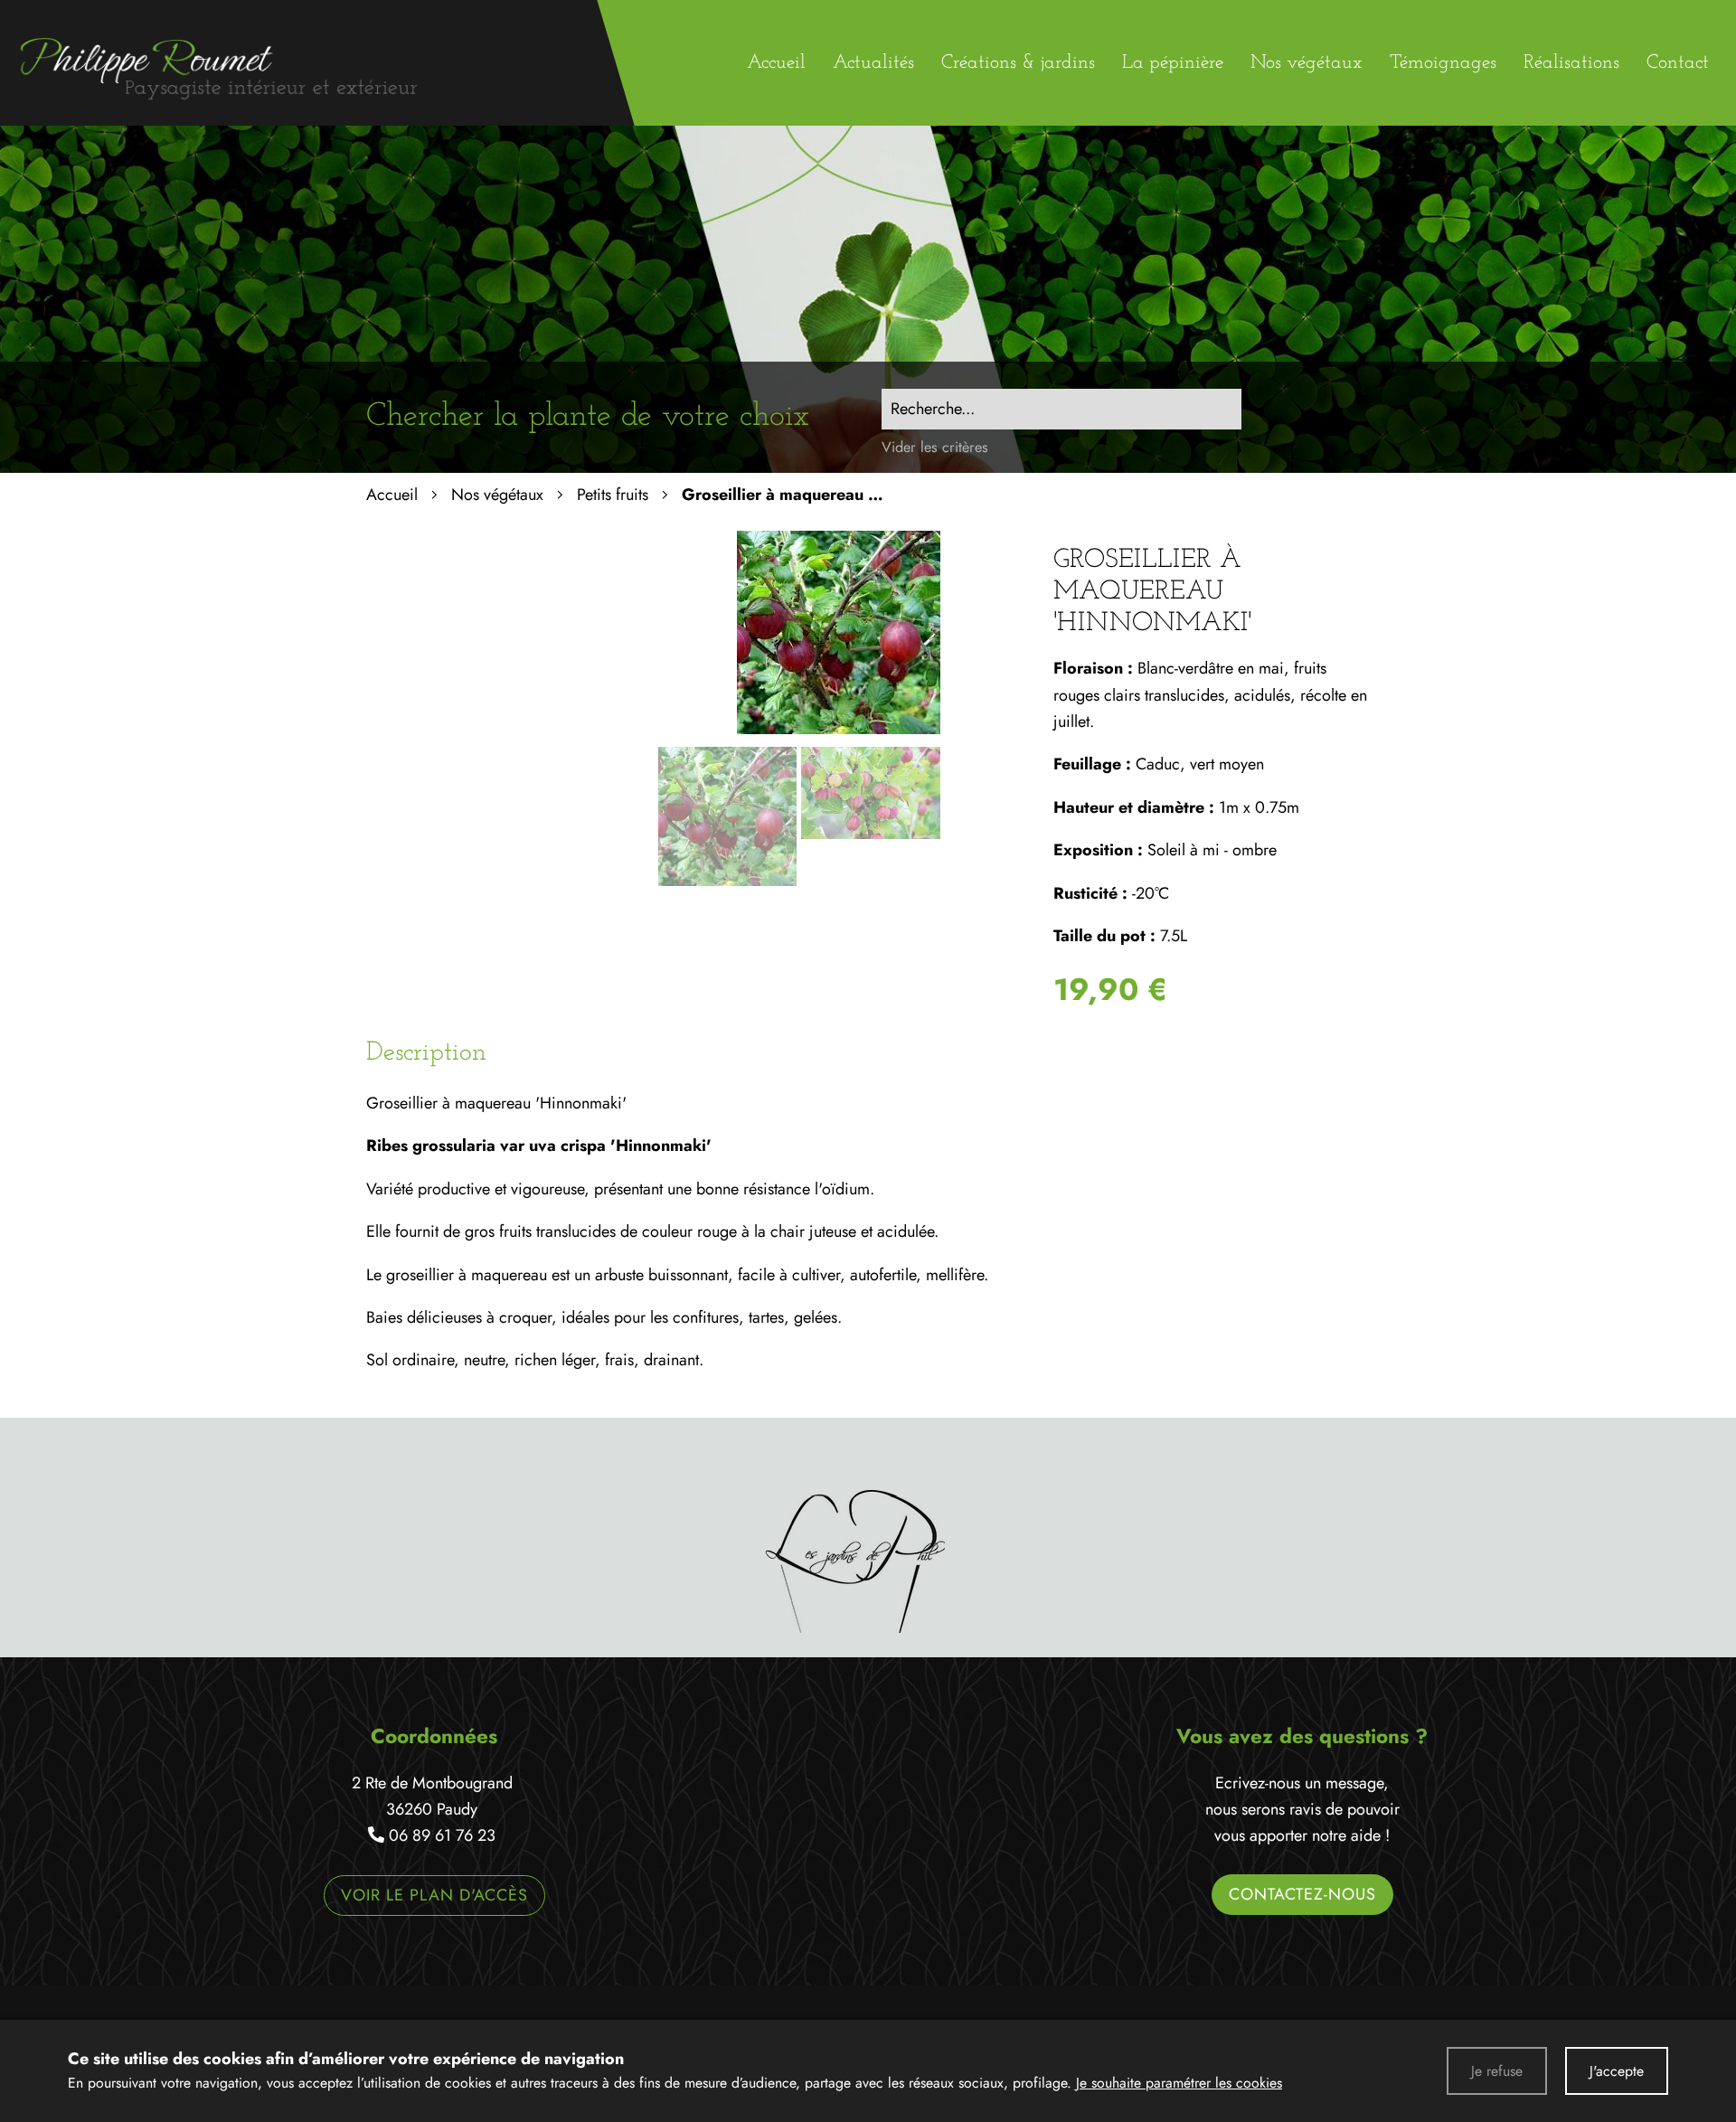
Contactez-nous (1302, 1894)
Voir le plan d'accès (434, 1895)
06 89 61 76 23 (442, 1835)
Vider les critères (935, 447)
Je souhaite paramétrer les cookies (1179, 2083)
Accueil (392, 495)
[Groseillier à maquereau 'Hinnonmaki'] (839, 729)
